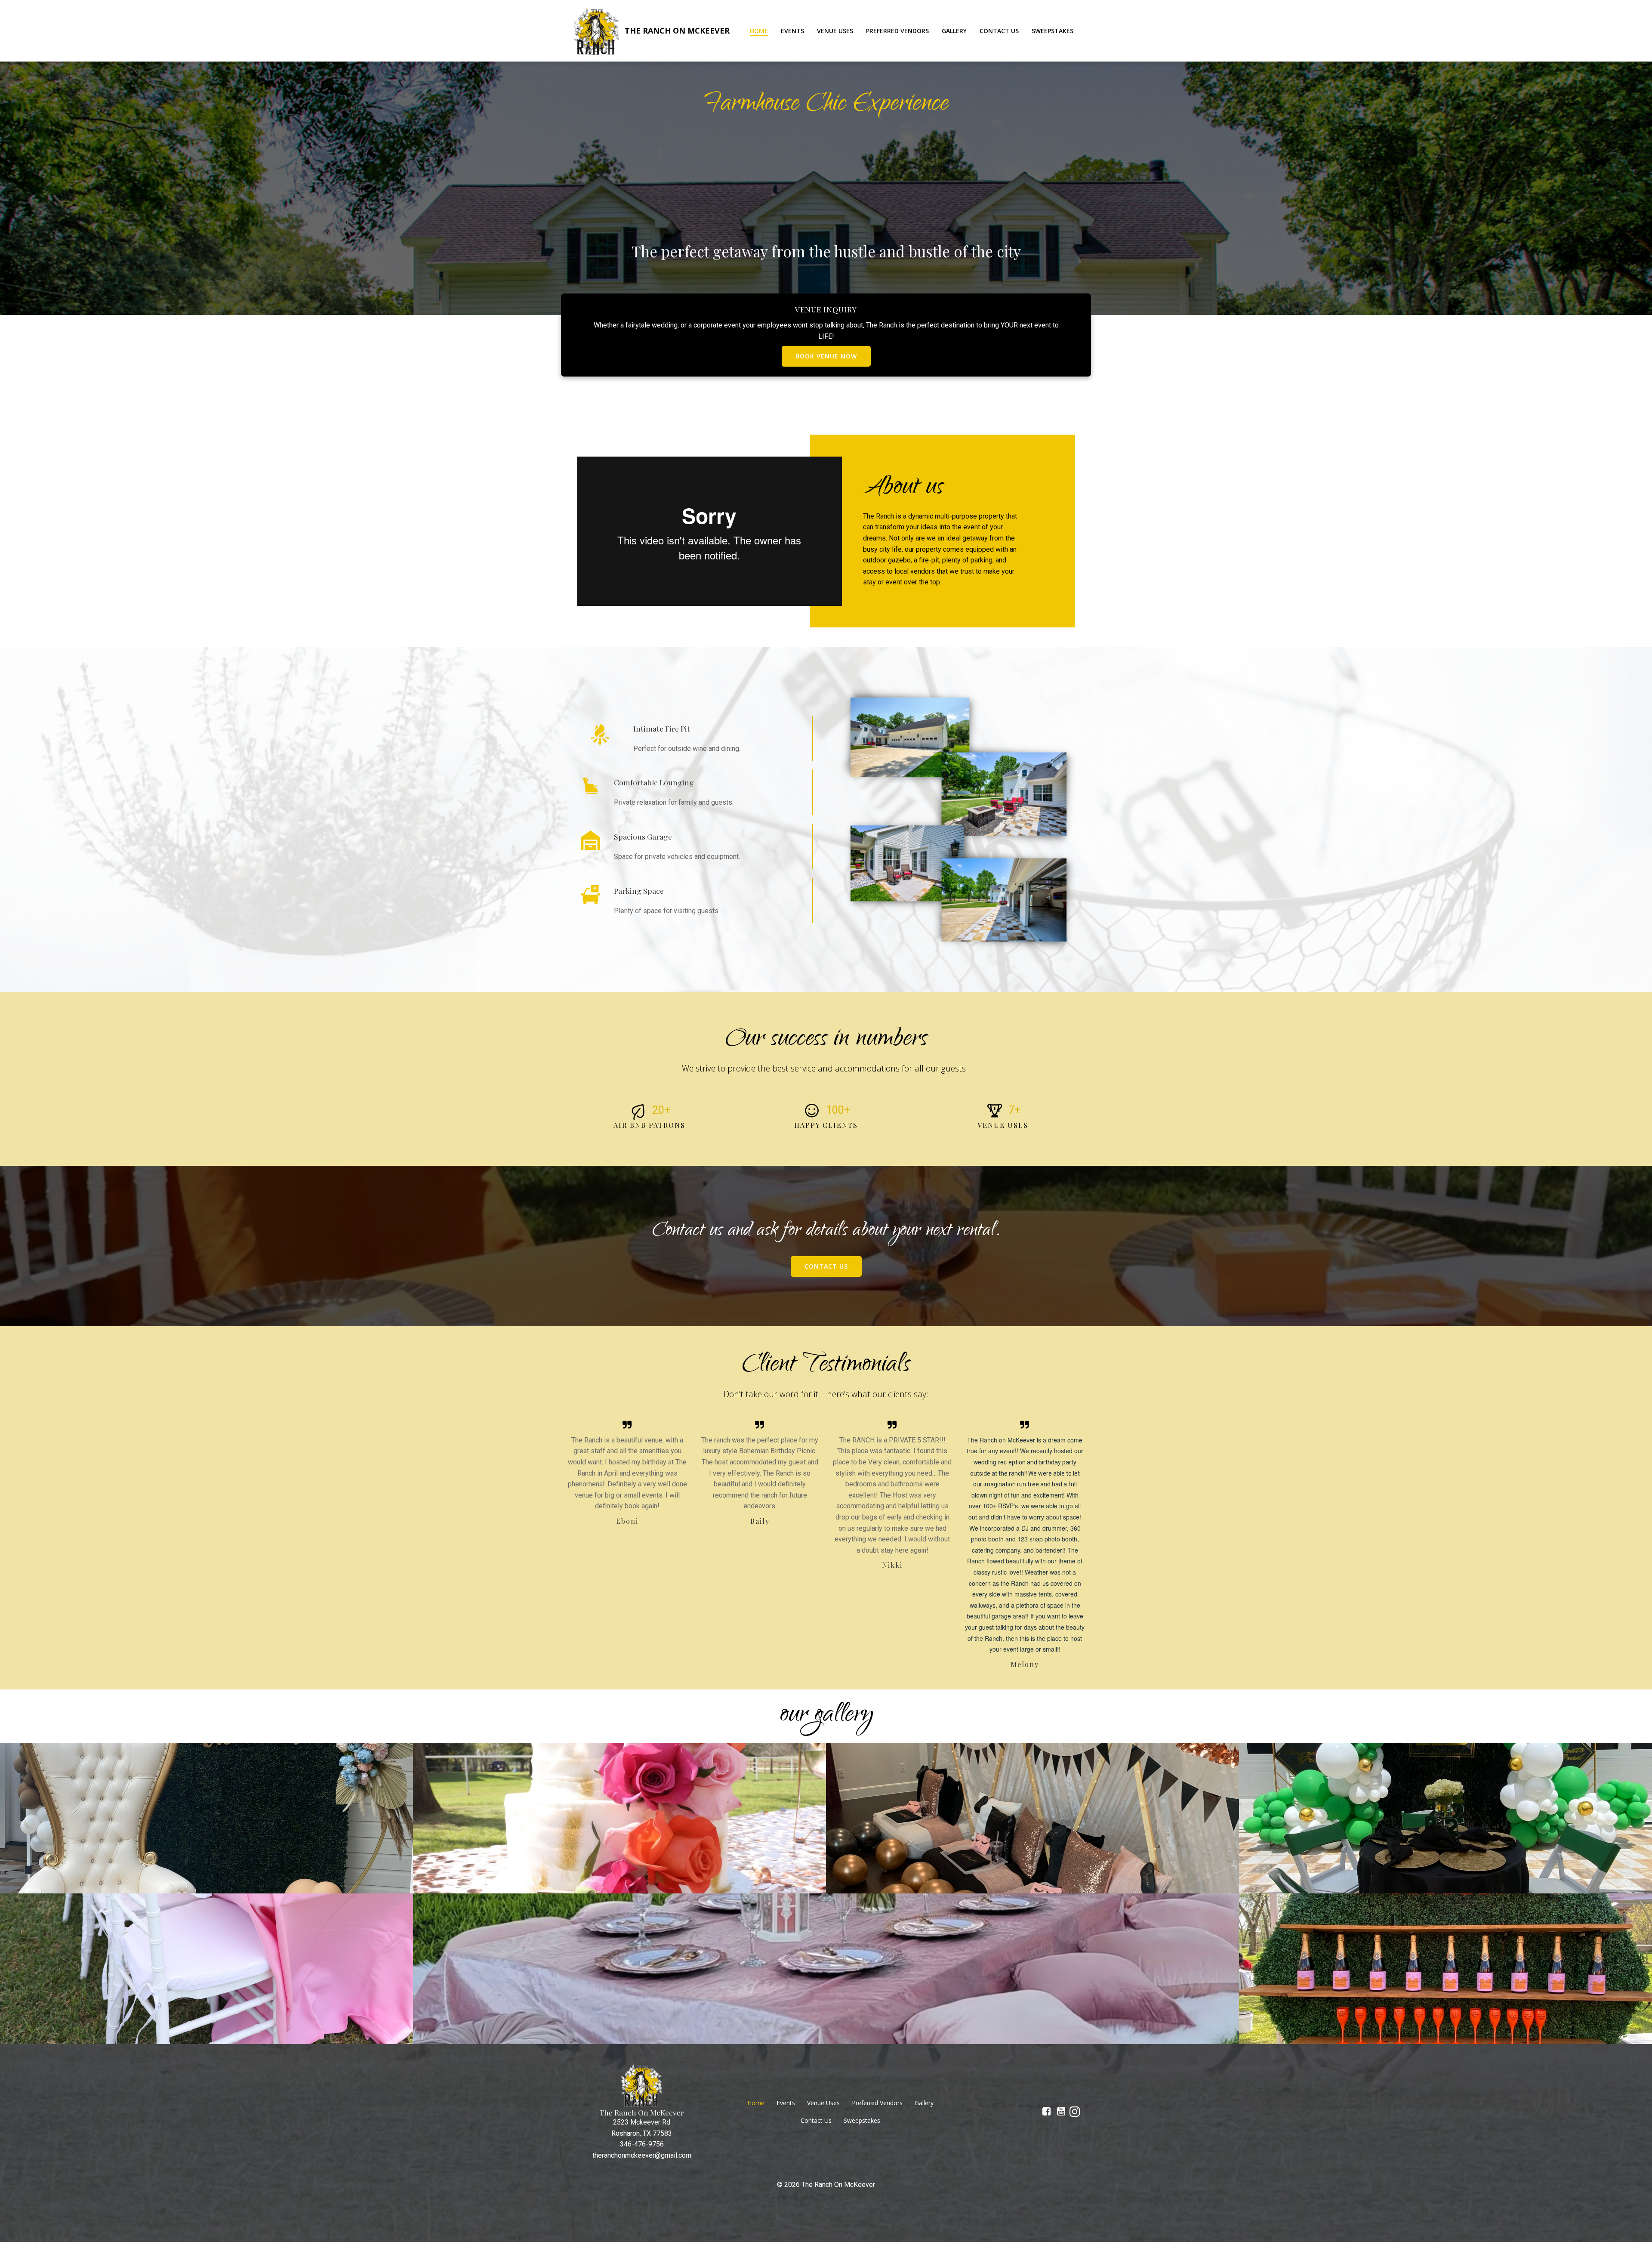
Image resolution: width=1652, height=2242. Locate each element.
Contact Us (999, 31)
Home (759, 31)
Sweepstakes (1053, 31)
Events (792, 31)
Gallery (954, 31)
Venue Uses (835, 31)
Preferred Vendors (897, 31)
